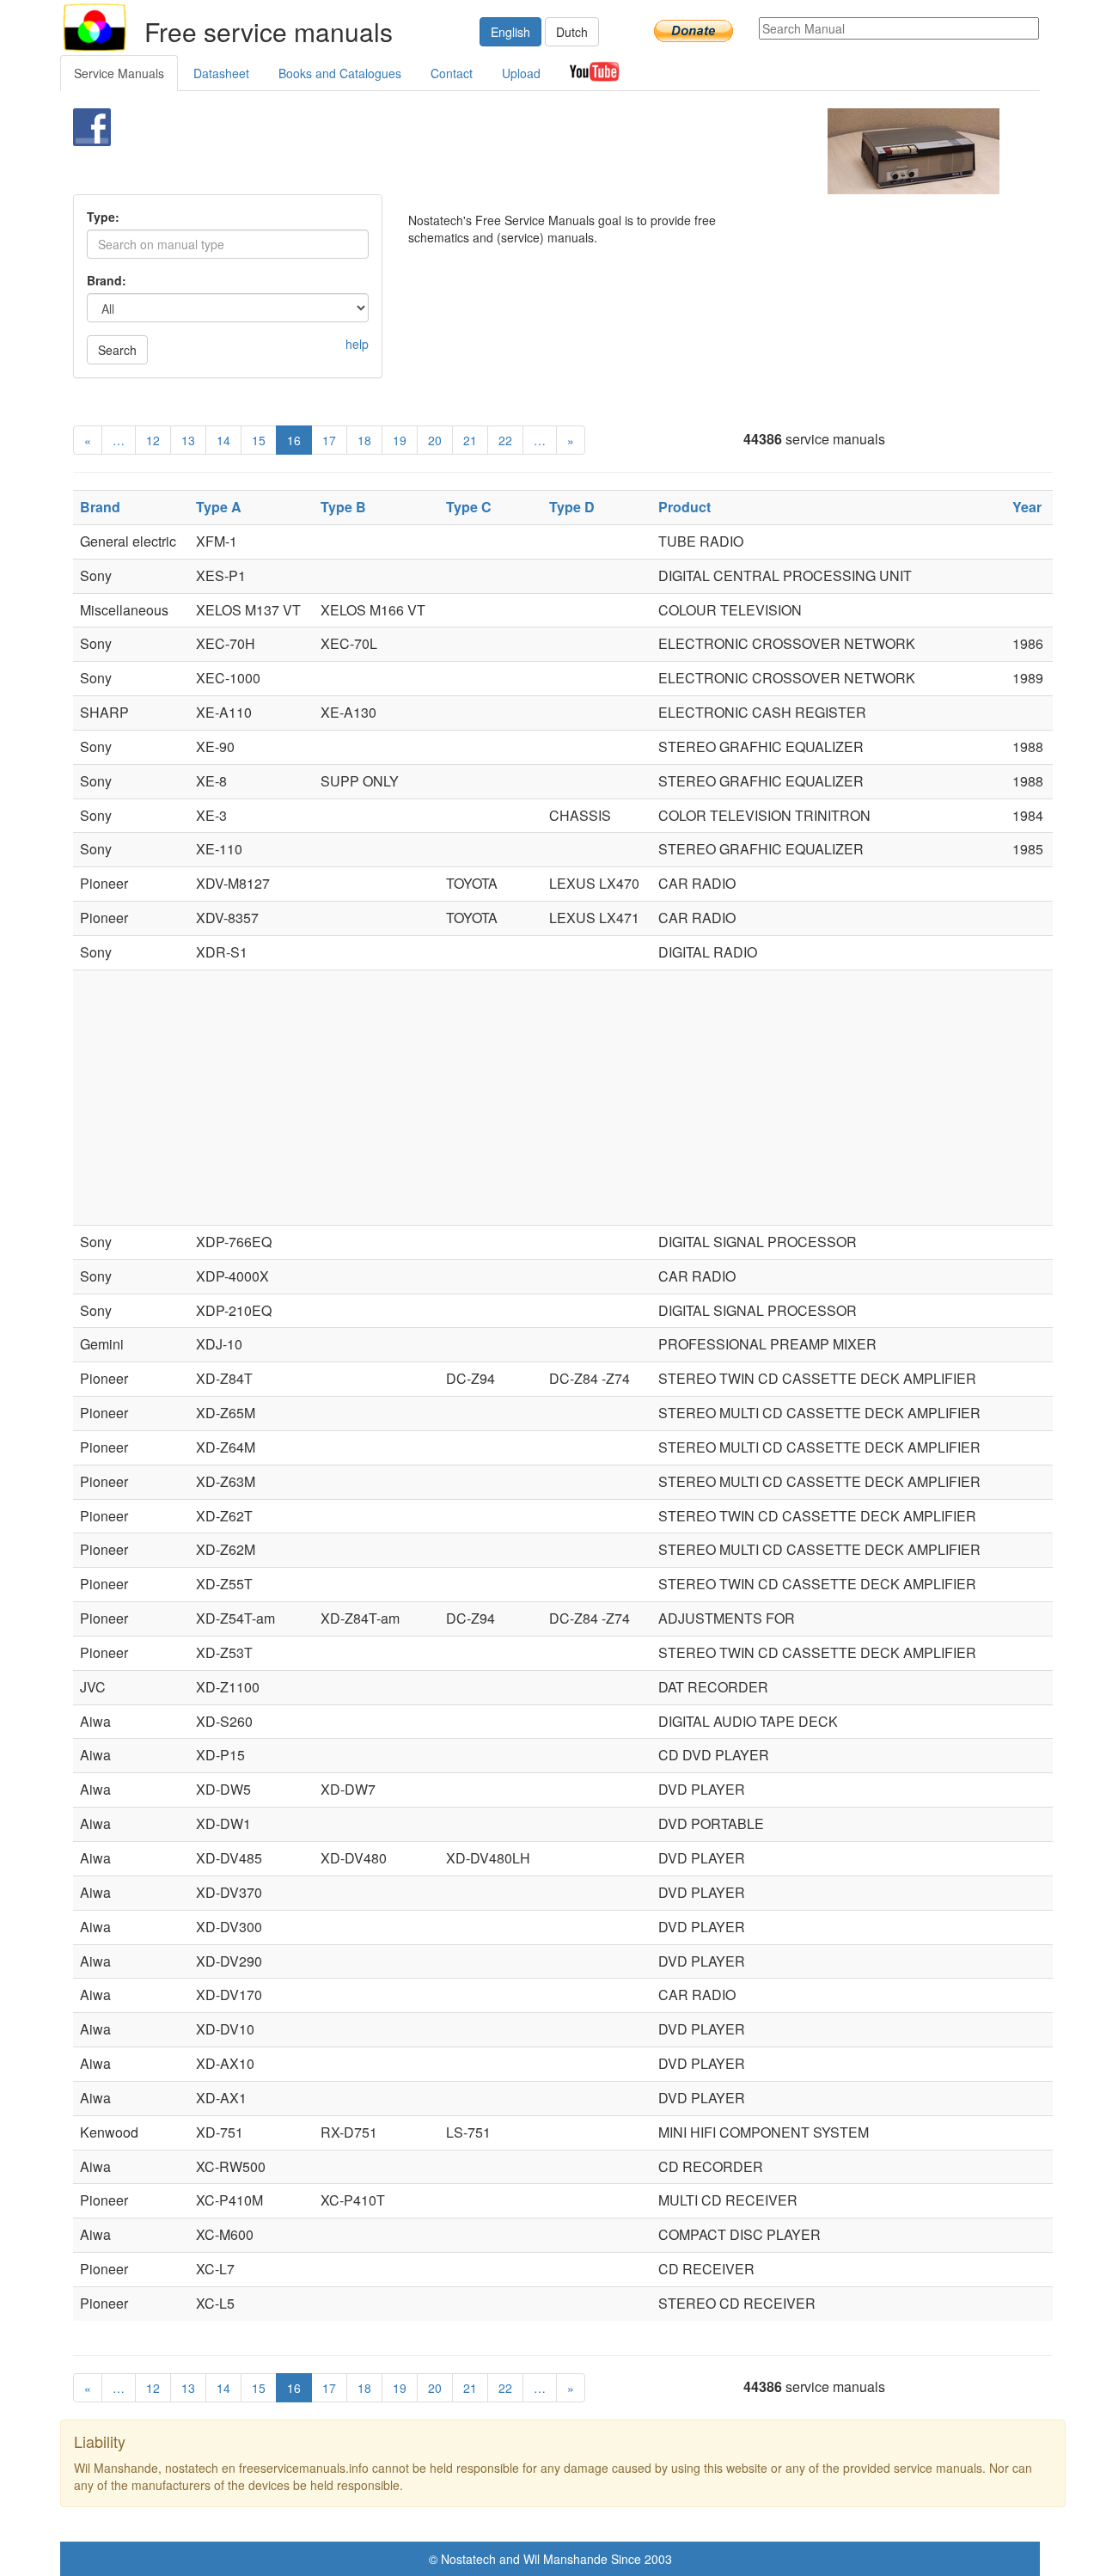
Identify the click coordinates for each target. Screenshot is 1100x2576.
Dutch (572, 32)
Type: (103, 217)
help (357, 344)
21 (470, 440)
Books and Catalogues (340, 73)
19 (400, 440)
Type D (572, 507)
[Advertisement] (521, 151)
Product (684, 507)
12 (153, 440)
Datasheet (221, 73)
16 (294, 440)
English (510, 32)
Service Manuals (119, 73)
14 (223, 440)
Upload (521, 73)
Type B (343, 507)
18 (364, 440)
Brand (100, 507)
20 (435, 440)
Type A (219, 507)
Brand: (107, 280)
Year (1027, 507)
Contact (452, 73)
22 (505, 440)
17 (329, 440)
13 (188, 440)
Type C (469, 507)
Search (117, 350)
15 (259, 440)
